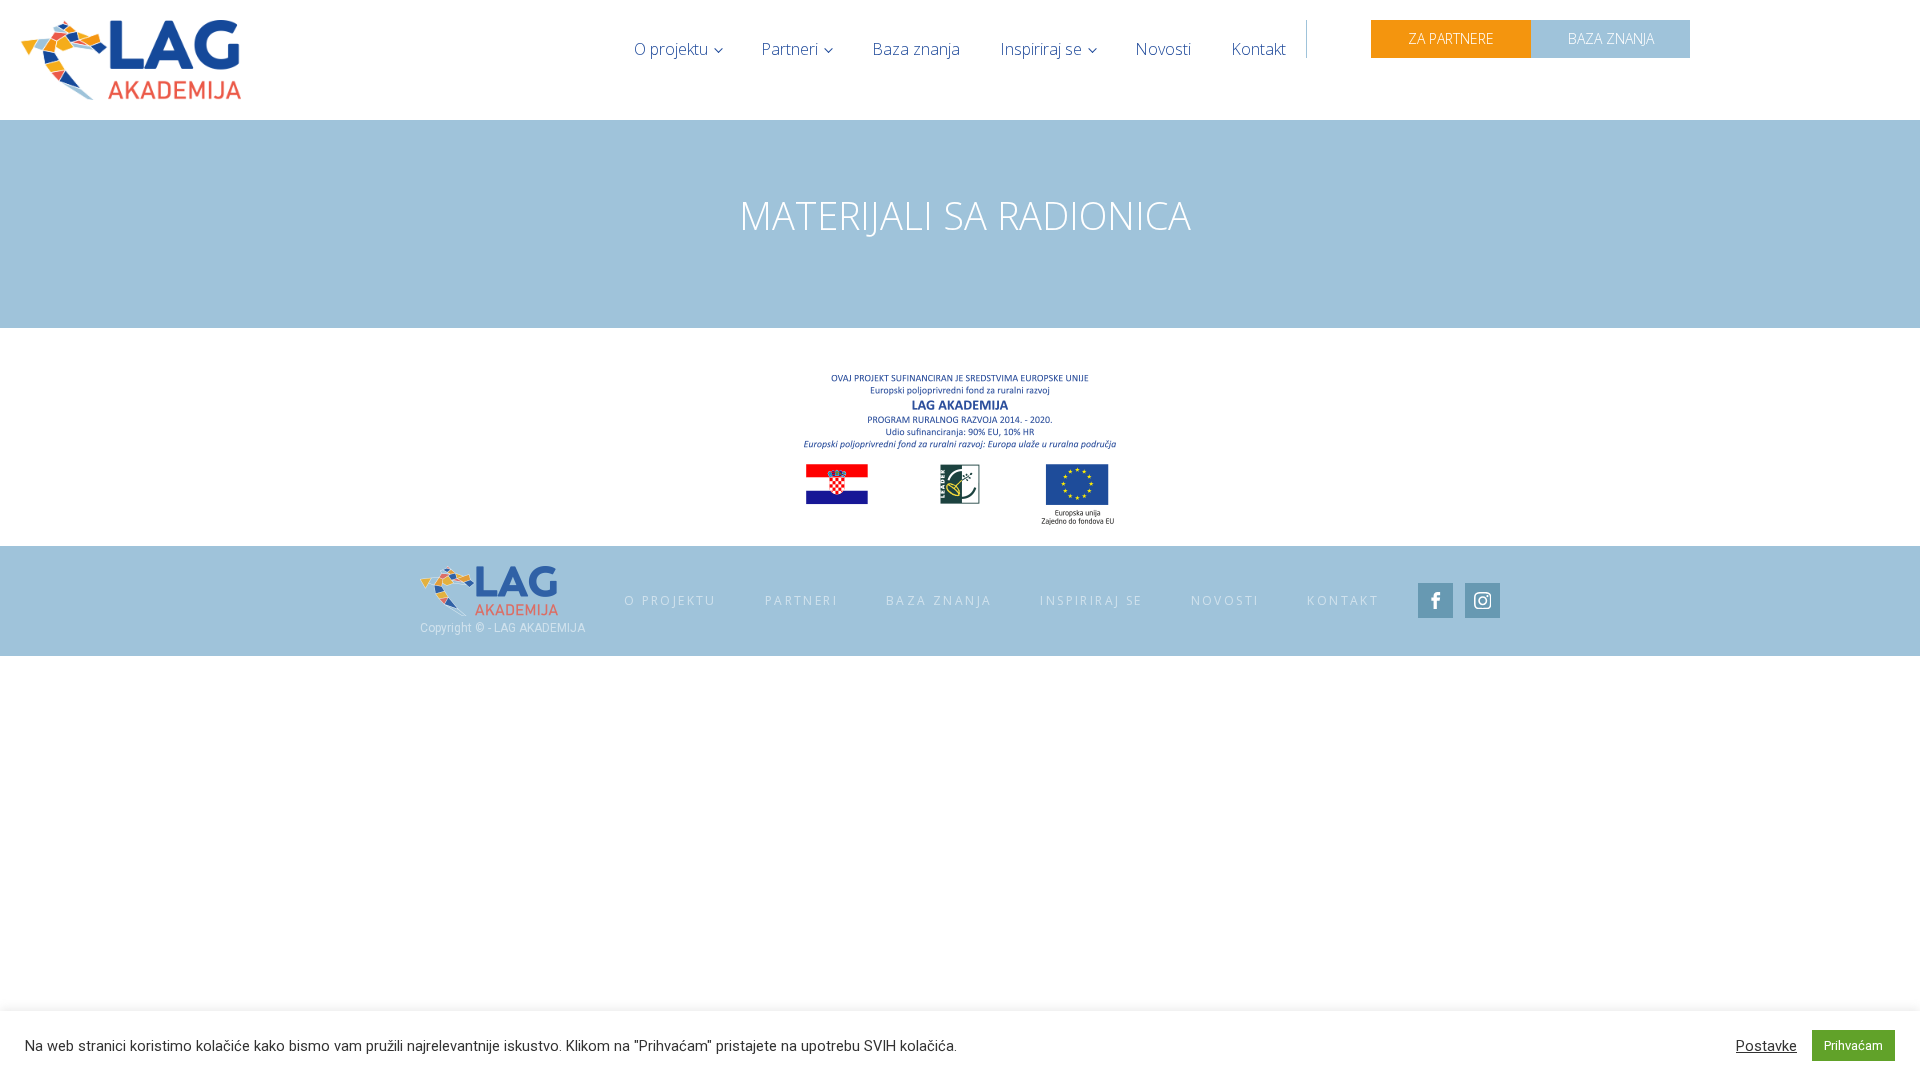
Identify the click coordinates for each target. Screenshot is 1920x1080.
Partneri (789, 49)
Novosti (1163, 49)
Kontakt (1258, 49)
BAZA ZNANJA (1611, 38)
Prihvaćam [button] (1853, 1045)
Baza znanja (916, 49)
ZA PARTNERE (1451, 38)
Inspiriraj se (1041, 49)
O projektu (671, 49)
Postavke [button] (1766, 1046)
